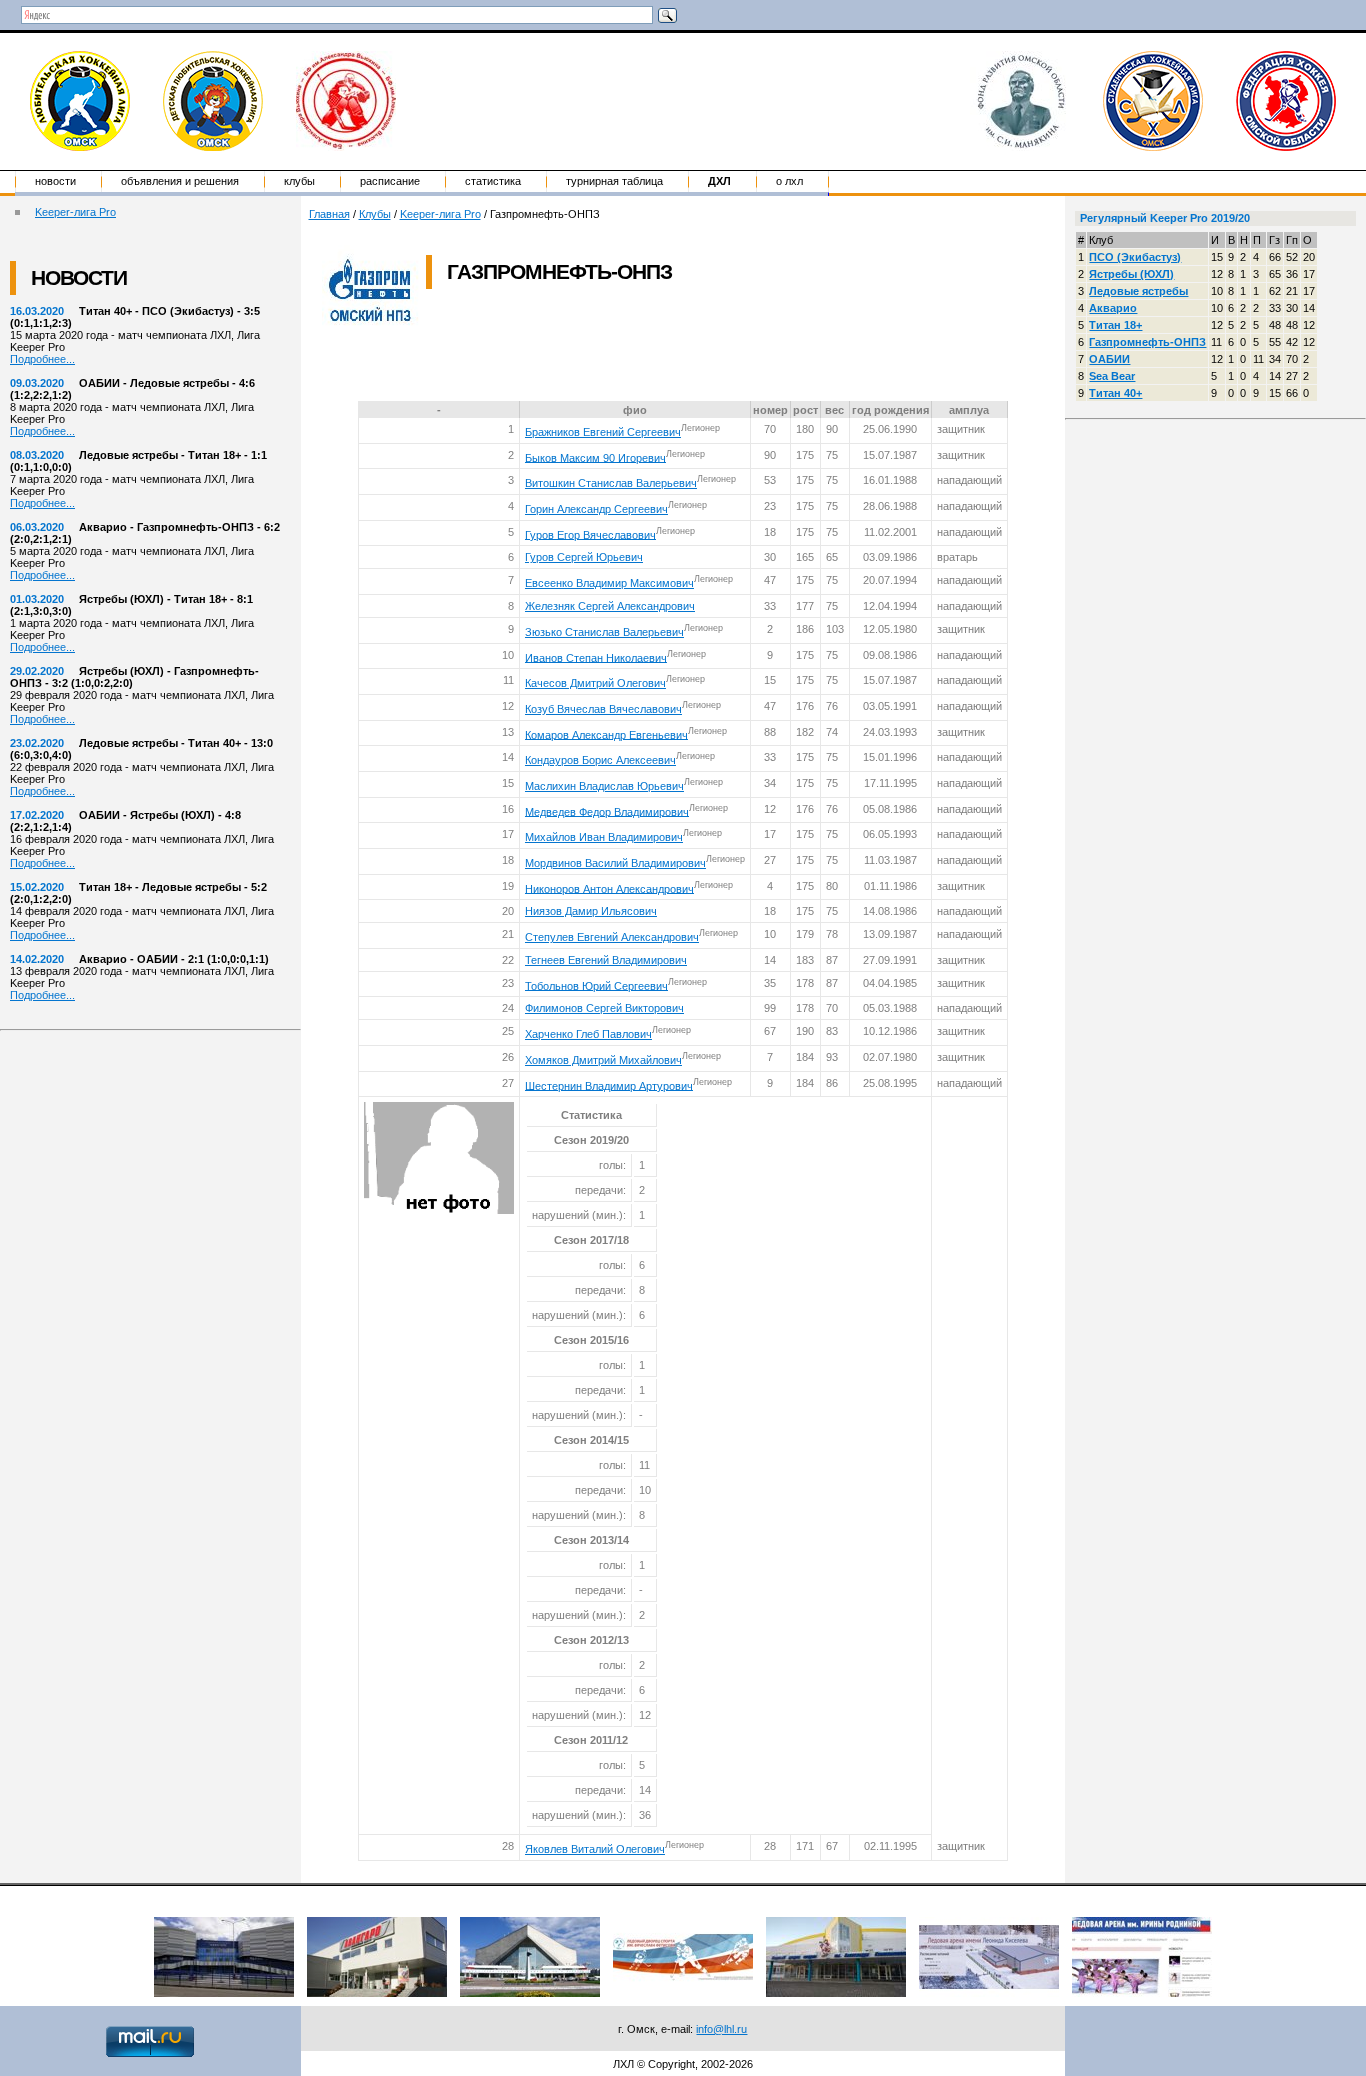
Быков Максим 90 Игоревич (595, 457)
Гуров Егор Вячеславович (590, 534)
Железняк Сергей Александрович (610, 606)
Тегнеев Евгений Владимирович (606, 960)
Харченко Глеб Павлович (588, 1034)
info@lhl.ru (721, 2029)
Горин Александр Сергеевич (596, 509)
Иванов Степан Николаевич (596, 657)
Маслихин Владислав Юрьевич (604, 786)
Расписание (390, 181)
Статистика (493, 181)
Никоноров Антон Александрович (609, 888)
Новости (55, 181)
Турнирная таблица (614, 181)
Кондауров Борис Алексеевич (600, 760)
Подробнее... (42, 359)
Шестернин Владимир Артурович (609, 1085)
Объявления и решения (180, 181)
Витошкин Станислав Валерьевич (611, 483)
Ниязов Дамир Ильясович (591, 911)
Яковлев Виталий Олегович (595, 1849)
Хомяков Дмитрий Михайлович (603, 1060)
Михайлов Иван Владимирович (604, 837)
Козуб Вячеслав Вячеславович (603, 709)
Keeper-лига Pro (75, 212)
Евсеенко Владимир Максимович (609, 583)
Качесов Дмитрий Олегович (595, 683)
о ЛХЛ (789, 181)
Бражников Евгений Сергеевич (603, 432)
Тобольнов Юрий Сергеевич (596, 985)
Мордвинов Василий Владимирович (615, 863)
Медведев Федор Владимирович (607, 811)
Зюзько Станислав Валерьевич (604, 632)
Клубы (299, 181)
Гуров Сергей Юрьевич (584, 557)
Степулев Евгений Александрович (612, 937)
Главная (329, 214)
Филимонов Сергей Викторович (604, 1008)
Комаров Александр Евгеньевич (606, 734)
